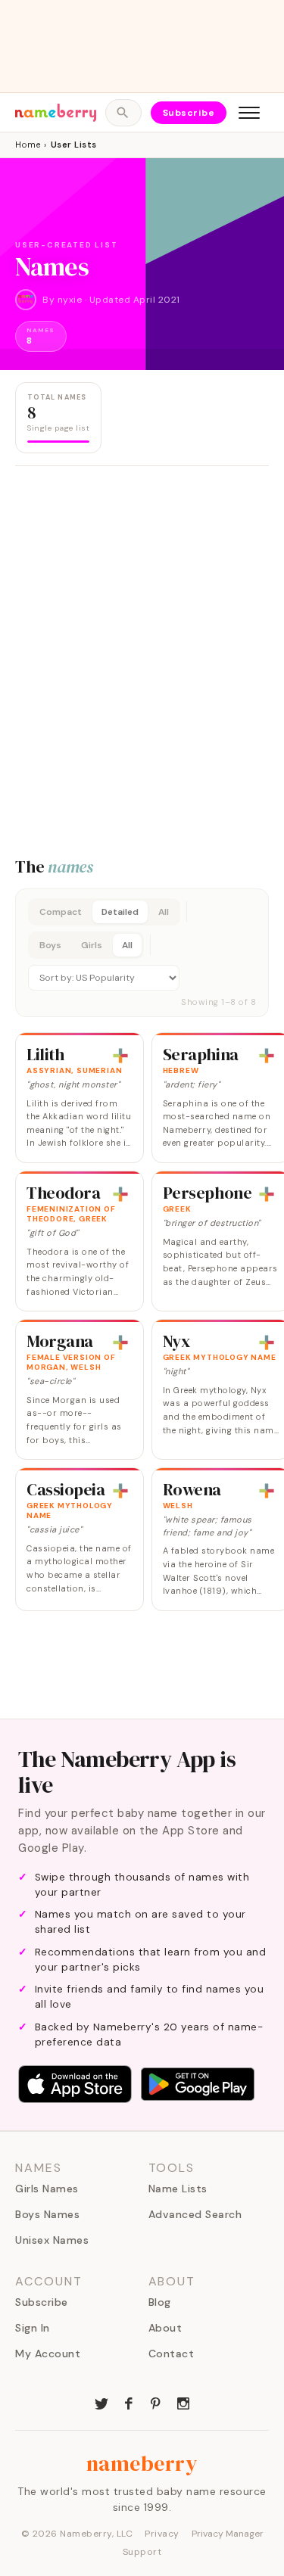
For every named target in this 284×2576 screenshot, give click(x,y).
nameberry (142, 2463)
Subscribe (189, 113)
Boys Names (47, 2214)
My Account (48, 2354)
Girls (92, 945)
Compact (61, 912)
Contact (172, 2354)
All (164, 912)
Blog (160, 2302)
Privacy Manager (228, 2534)
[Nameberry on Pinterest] (156, 2402)
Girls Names (47, 2189)
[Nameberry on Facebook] (129, 2402)
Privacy (162, 2534)
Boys (50, 945)
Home (28, 145)
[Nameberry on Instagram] (183, 2402)
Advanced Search (195, 2214)
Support (142, 2552)
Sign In (33, 2328)
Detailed (120, 912)
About (165, 2328)
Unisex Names (52, 2240)
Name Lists (178, 2189)
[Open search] (123, 113)
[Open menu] (249, 113)
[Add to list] (120, 1056)
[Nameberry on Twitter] (101, 2402)
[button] (142, 953)
